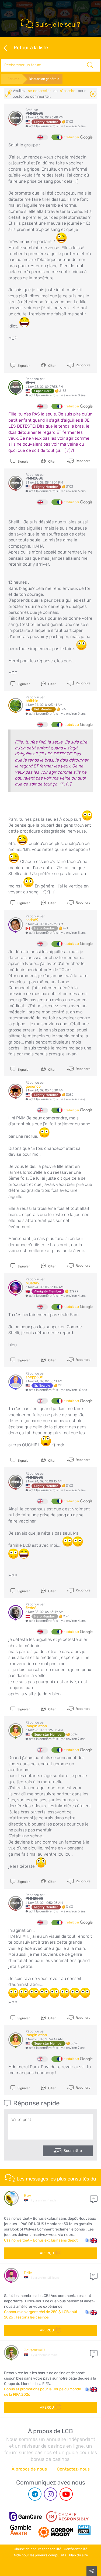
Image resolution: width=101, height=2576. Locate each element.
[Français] (57, 137)
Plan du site (78, 2555)
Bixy (27, 2196)
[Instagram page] (50, 2494)
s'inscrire (68, 91)
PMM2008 (34, 113)
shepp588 (34, 1377)
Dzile (28, 2273)
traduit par (72, 137)
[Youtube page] (66, 2494)
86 (94, 2275)
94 (94, 2352)
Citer (52, 366)
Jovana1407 (35, 2350)
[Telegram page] (35, 2494)
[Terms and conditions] (67, 2517)
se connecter (39, 91)
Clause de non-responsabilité (37, 2549)
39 (94, 2198)
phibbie (32, 701)
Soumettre (73, 2151)
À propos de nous (29, 2469)
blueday (32, 1283)
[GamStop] (84, 2530)
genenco (33, 1086)
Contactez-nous (73, 2469)
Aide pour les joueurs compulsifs (40, 2555)
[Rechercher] (90, 65)
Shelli (30, 383)
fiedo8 (31, 1608)
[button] (91, 2240)
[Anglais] (43, 137)
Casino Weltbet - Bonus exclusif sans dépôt (41, 2240)
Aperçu (47, 2253)
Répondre (83, 365)
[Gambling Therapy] (56, 2530)
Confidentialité (76, 2549)
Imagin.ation (36, 1726)
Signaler (23, 366)
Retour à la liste (31, 48)
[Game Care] (26, 2517)
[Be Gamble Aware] (21, 2530)
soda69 (32, 920)
